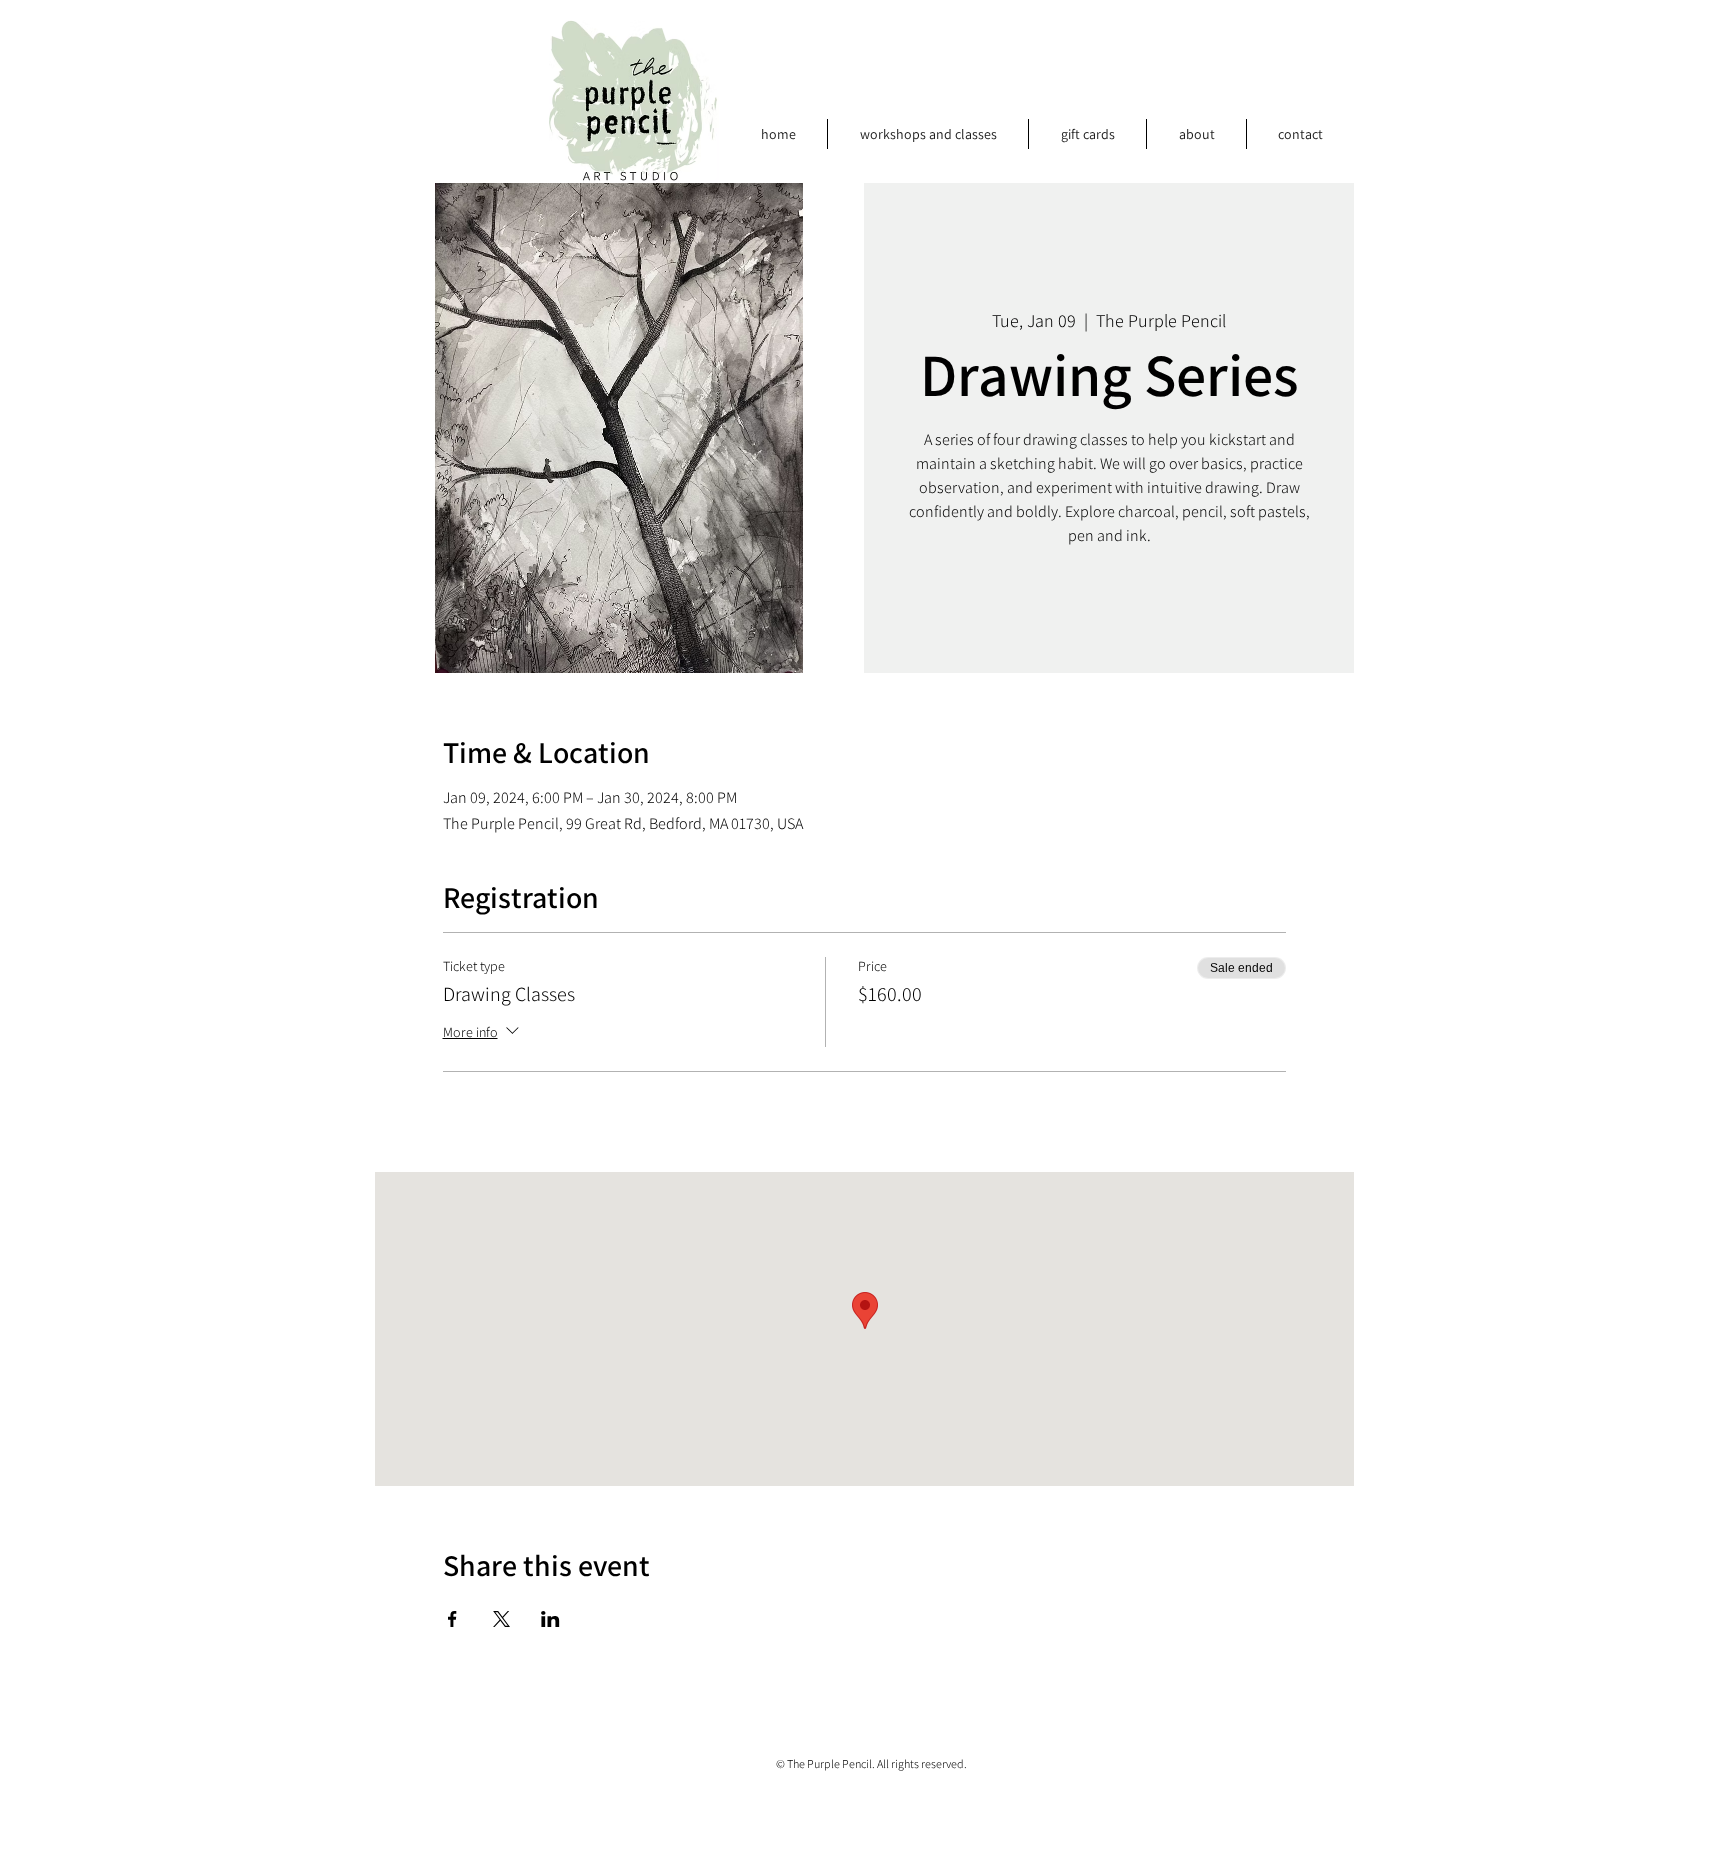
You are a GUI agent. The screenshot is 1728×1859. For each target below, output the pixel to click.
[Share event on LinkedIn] (550, 1619)
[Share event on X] (501, 1619)
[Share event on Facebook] (452, 1619)
